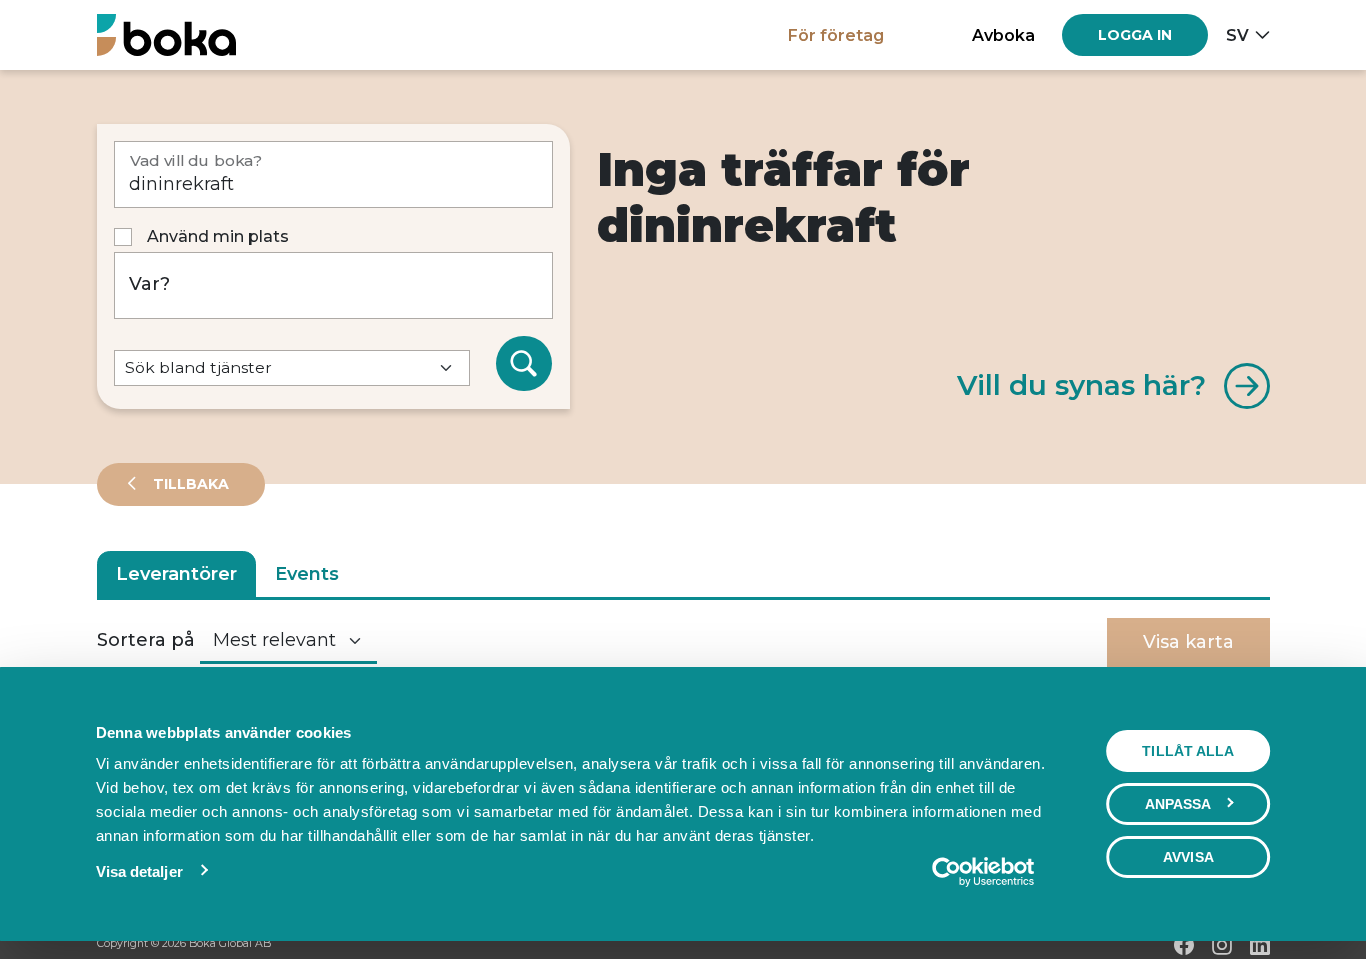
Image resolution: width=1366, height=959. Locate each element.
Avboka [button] (1003, 35)
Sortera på (146, 640)
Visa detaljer (139, 871)
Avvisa (1188, 857)
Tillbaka (189, 484)
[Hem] (166, 34)
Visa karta (1188, 642)
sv (1237, 35)
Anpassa (1178, 804)
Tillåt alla (1188, 751)
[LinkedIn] (1260, 945)
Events (307, 574)
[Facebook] (1184, 945)
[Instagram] (1222, 945)
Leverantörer (176, 574)
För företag (836, 35)
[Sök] (524, 364)
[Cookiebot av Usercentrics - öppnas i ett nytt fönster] (982, 872)
